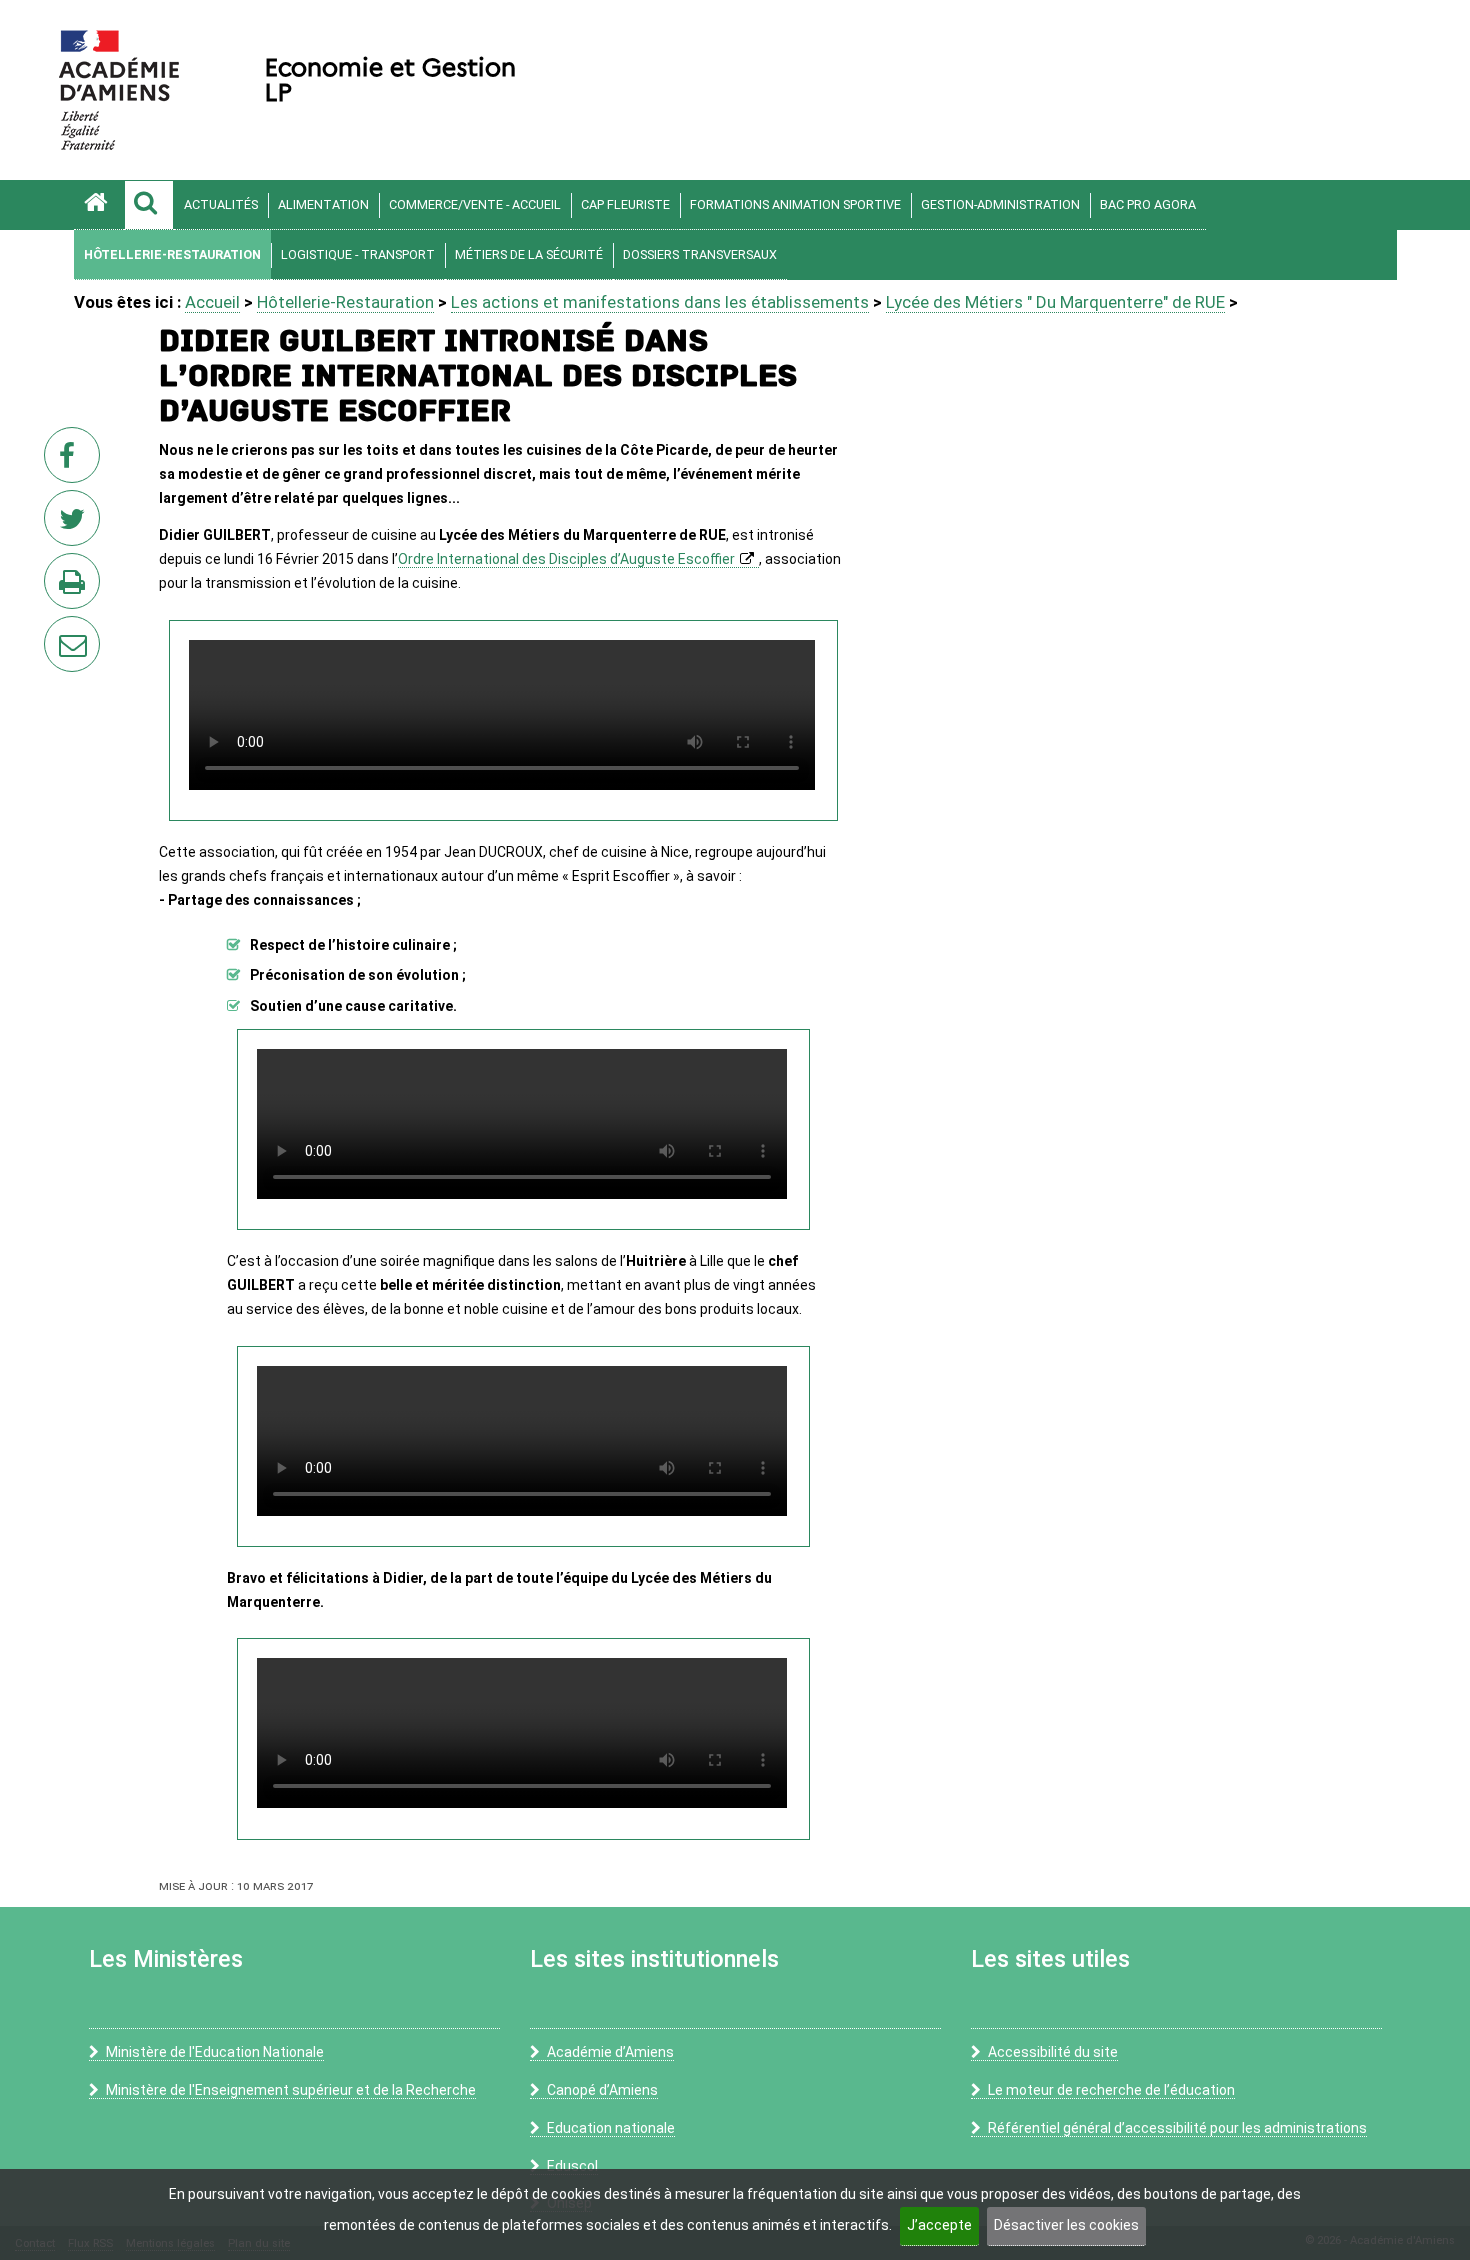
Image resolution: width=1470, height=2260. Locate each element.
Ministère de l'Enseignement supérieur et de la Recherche (291, 2090)
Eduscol (572, 2166)
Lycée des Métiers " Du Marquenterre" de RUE (1055, 302)
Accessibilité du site (1053, 2052)
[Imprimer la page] (76, 587)
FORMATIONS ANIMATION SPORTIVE (795, 204)
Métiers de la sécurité (529, 254)
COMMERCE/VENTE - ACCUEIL (475, 204)
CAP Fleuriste (625, 204)
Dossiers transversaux (700, 254)
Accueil (212, 302)
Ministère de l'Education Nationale (215, 2052)
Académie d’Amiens (610, 2052)
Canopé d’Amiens (602, 2090)
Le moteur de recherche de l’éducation (1111, 2090)
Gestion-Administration (1000, 204)
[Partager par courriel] (59, 631)
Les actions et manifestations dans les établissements (660, 302)
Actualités (221, 204)
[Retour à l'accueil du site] (99, 205)
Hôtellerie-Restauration (172, 254)
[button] (149, 205)
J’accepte (939, 2225)
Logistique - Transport (358, 254)
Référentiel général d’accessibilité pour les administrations (1177, 2128)
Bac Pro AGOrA (1148, 204)
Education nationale (611, 2128)
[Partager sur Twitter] (76, 524)
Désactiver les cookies (1066, 2225)
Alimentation (323, 204)
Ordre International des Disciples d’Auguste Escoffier (566, 559)
